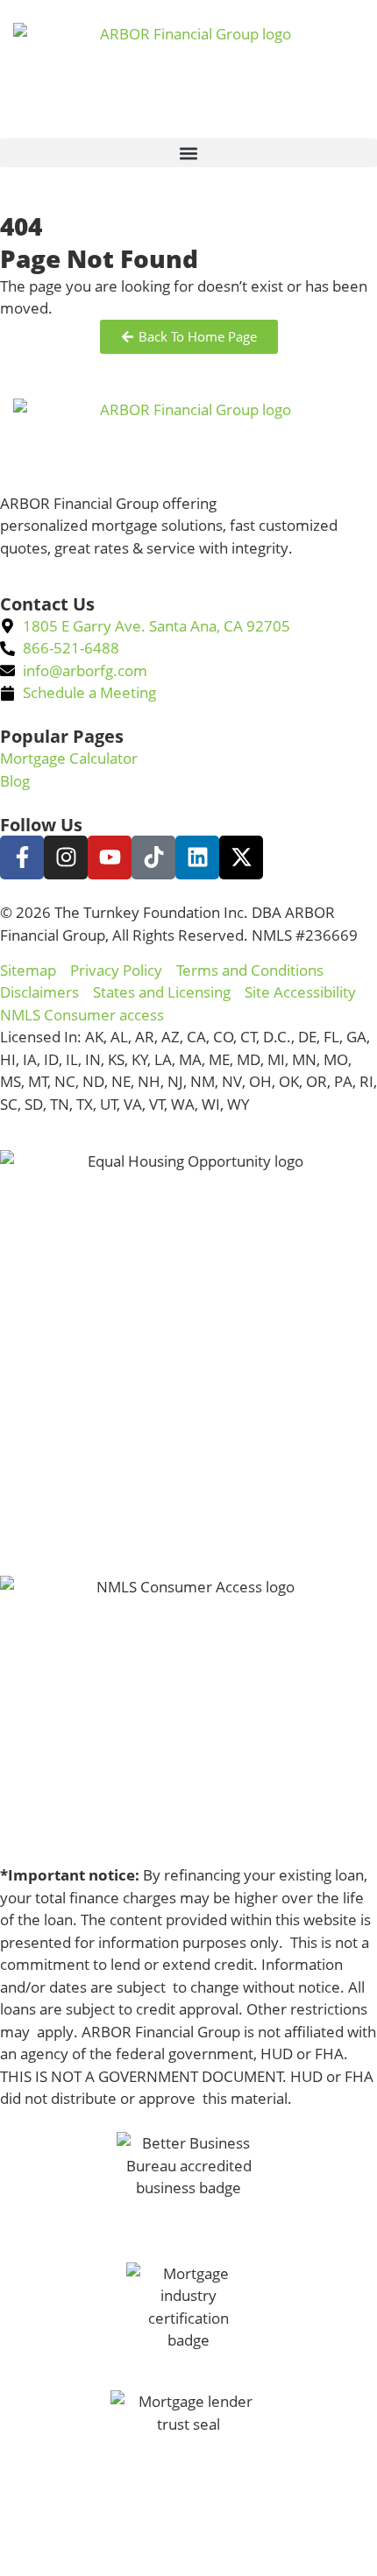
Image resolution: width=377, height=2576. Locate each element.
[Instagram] (66, 857)
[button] (188, 153)
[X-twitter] (241, 857)
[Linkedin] (197, 857)
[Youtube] (110, 857)
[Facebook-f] (22, 857)
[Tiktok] (153, 857)
